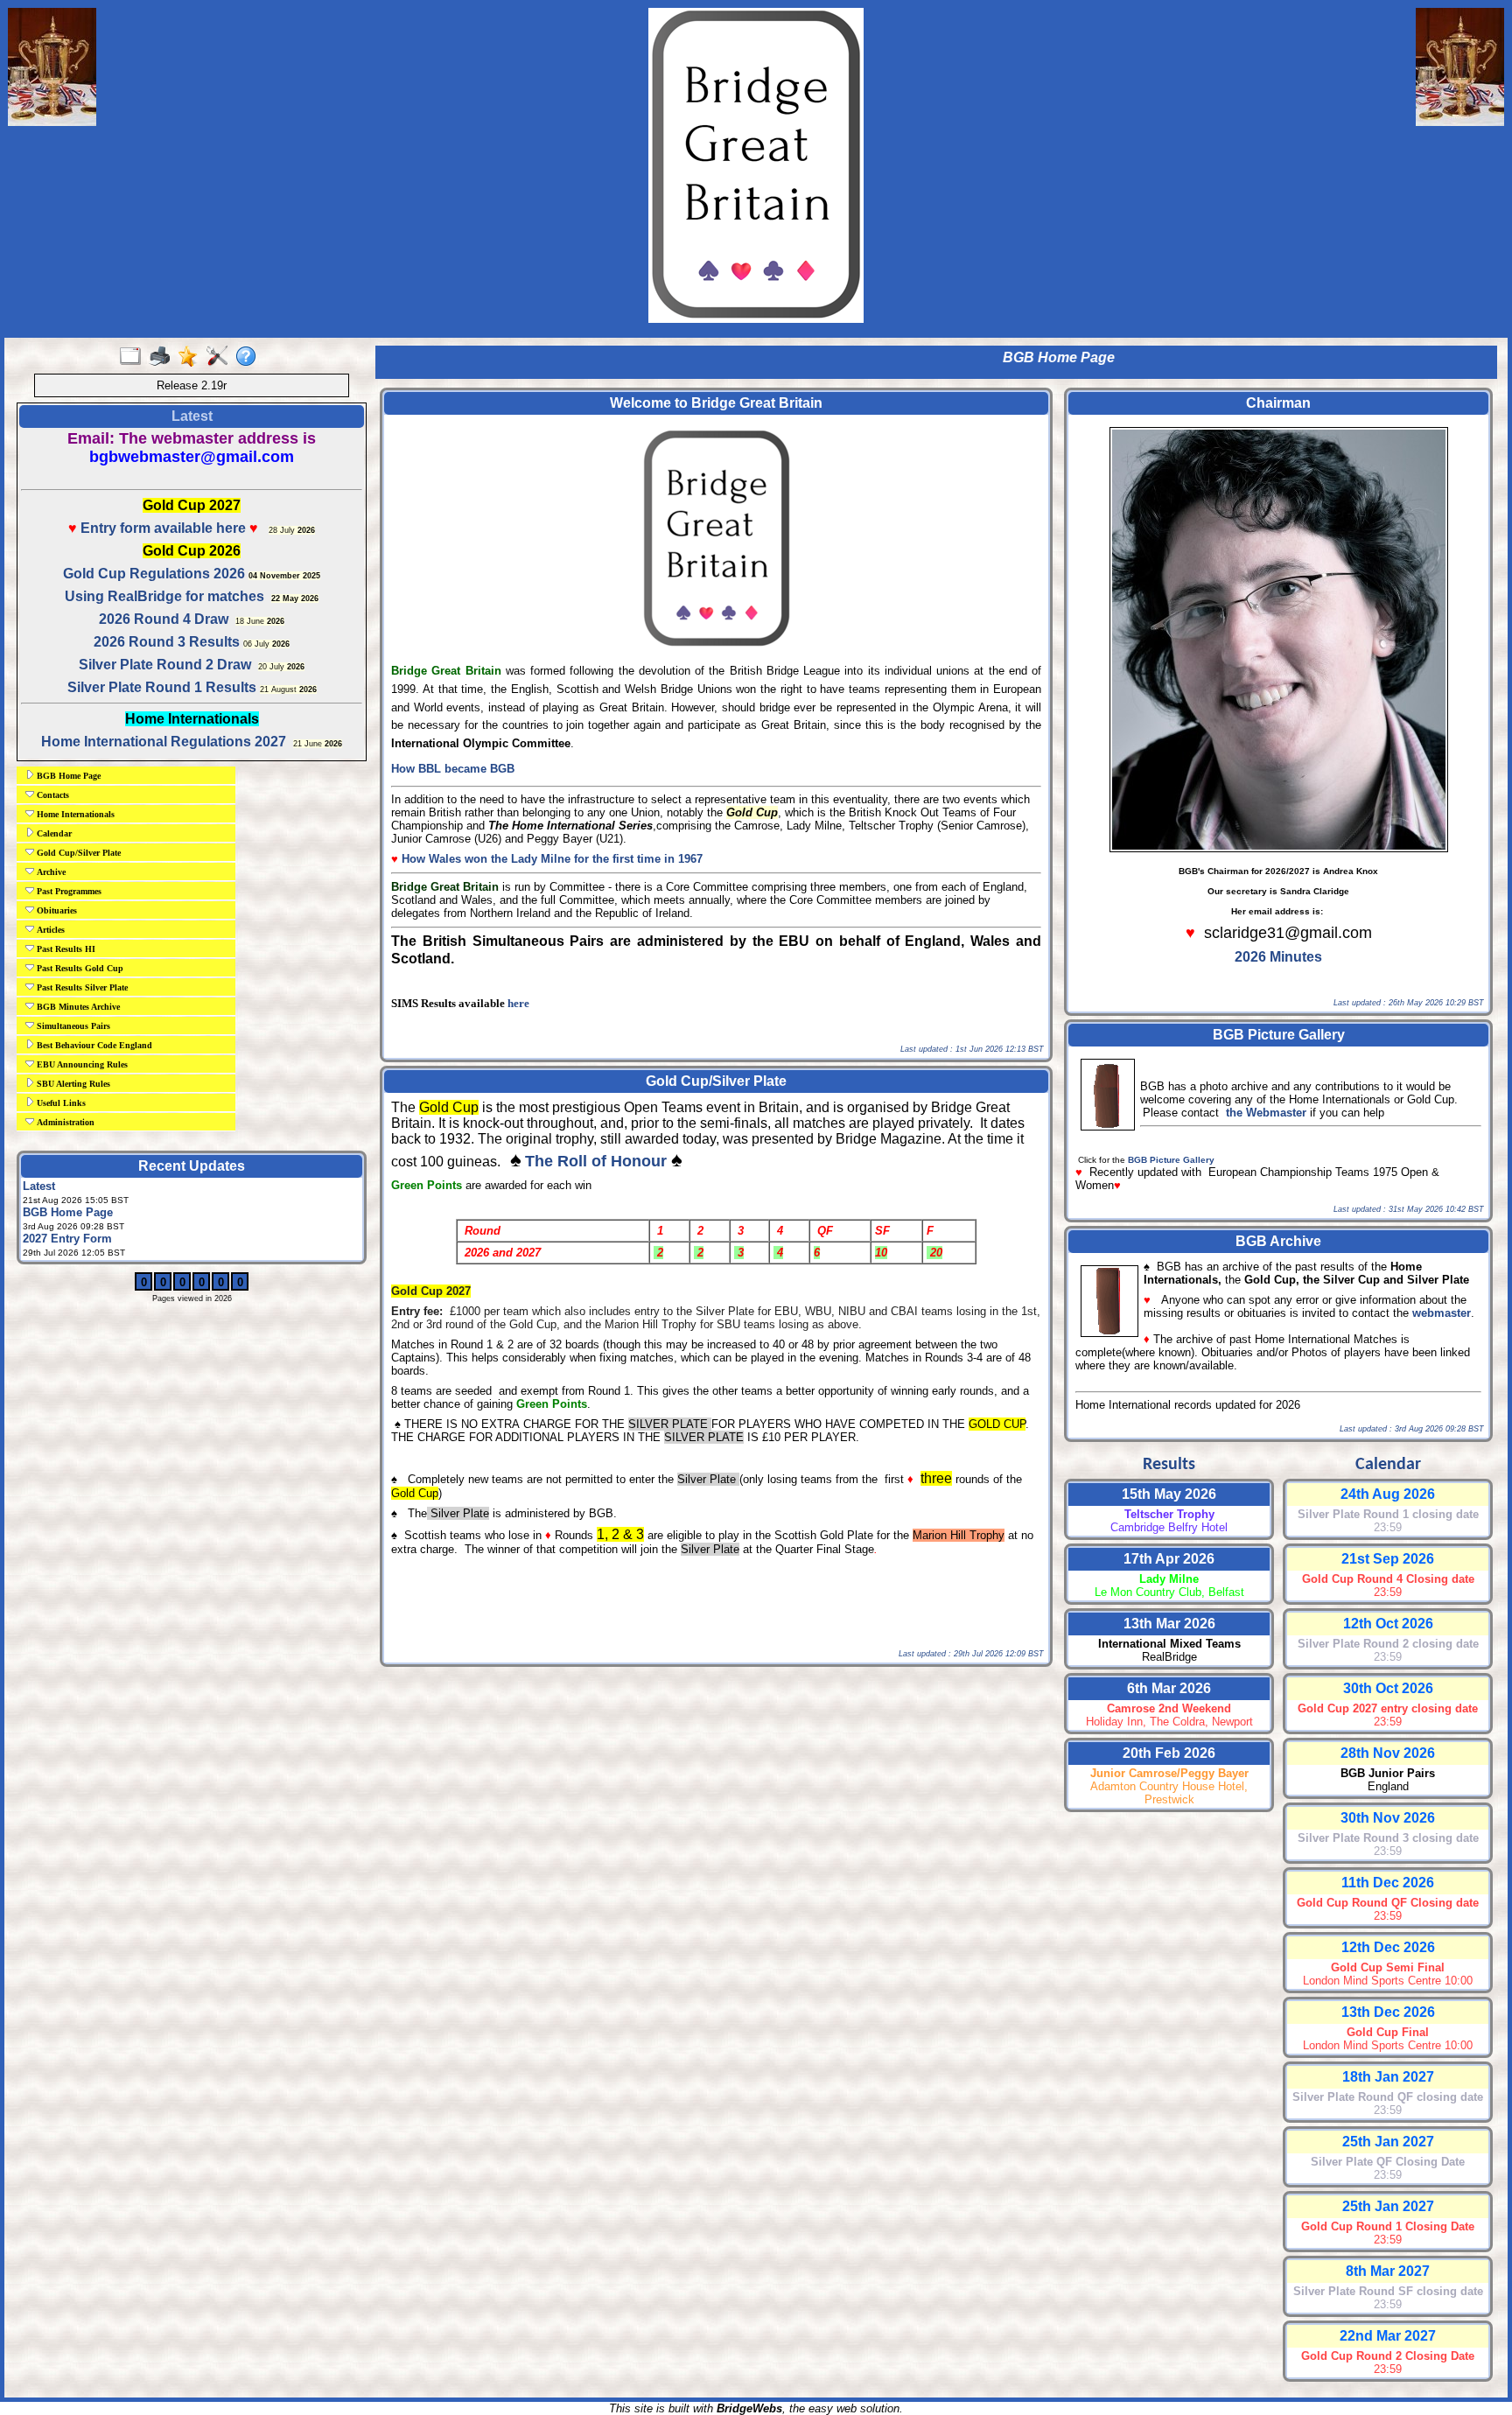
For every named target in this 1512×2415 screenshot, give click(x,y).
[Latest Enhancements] (192, 357)
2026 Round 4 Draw (164, 619)
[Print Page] (163, 357)
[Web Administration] (221, 357)
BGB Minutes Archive (77, 1007)
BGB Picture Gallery (1171, 1160)
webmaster (1442, 1313)
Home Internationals (74, 814)
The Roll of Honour (596, 1161)
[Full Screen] (134, 357)
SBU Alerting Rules (72, 1084)
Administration (64, 1122)
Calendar (53, 833)
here (518, 1003)
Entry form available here (161, 528)
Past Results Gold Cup (79, 968)
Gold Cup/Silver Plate (77, 853)
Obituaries (56, 910)
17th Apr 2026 (1169, 1559)
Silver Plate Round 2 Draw (165, 665)
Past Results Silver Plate (81, 987)
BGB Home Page (67, 776)
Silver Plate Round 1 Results (162, 687)
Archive (50, 872)
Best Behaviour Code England (93, 1045)
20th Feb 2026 (1169, 1753)
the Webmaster (1266, 1113)
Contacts (52, 795)
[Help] (250, 357)
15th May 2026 (1169, 1494)
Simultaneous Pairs (72, 1026)
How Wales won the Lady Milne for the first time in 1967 (552, 859)
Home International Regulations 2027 (164, 742)
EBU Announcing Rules (81, 1064)
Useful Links (60, 1103)
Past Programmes (68, 891)
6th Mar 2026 (1169, 1688)
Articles (49, 930)
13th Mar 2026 (1169, 1624)
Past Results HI (65, 949)
